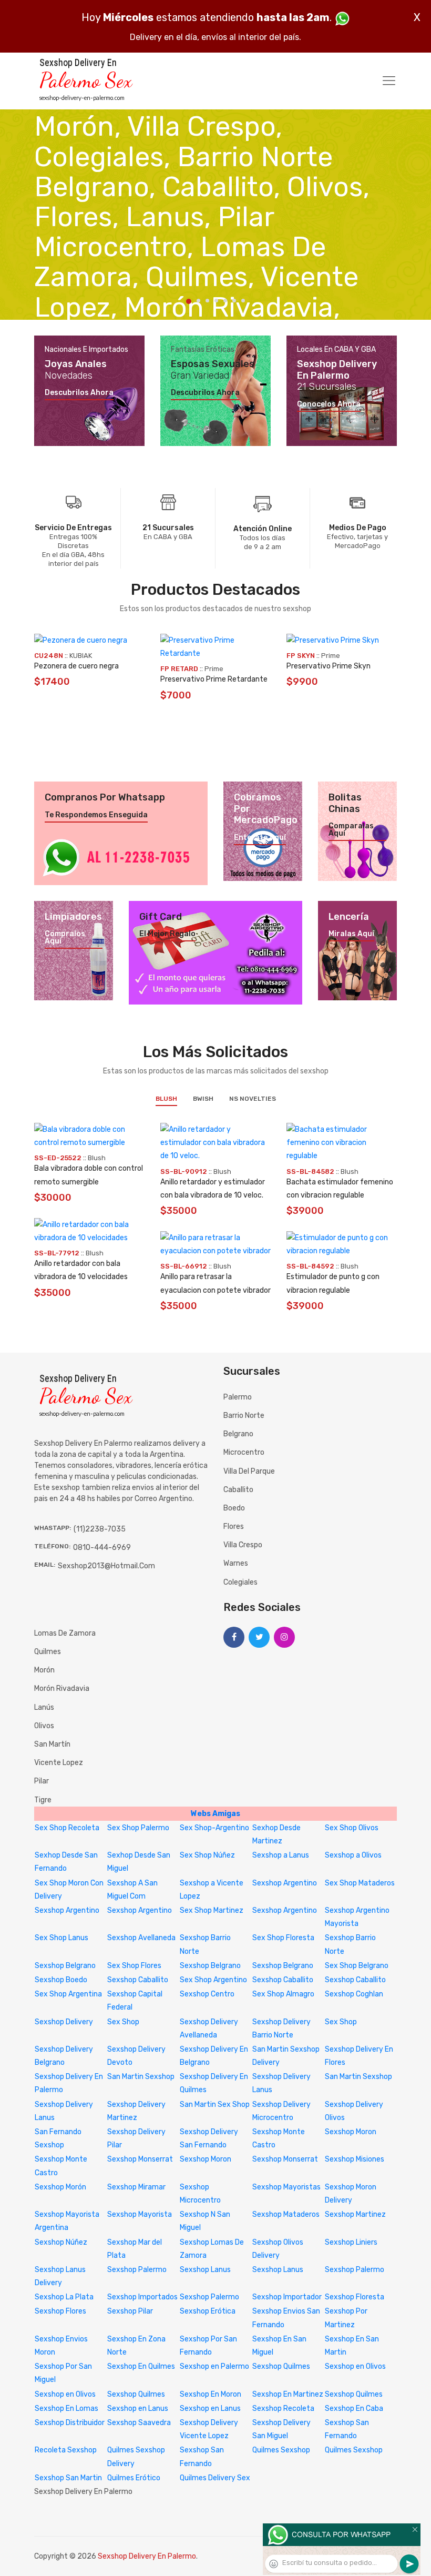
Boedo (234, 1508)
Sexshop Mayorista (140, 2214)
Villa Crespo (243, 1545)
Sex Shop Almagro (283, 1994)
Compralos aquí (65, 938)
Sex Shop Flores (134, 1966)
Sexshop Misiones (355, 2159)
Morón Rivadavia (62, 1688)
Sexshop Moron (351, 2132)
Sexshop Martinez (355, 2214)
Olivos (44, 1726)
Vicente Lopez (59, 1763)
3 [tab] (207, 301)
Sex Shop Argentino (213, 1980)
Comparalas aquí (351, 830)
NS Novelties (253, 1099)
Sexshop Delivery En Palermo (147, 2556)
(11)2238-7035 (100, 1529)
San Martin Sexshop (141, 2077)
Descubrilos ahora (79, 393)
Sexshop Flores (60, 2311)
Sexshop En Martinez (288, 2394)
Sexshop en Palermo (214, 2366)
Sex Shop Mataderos (360, 1883)
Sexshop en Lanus (138, 2408)
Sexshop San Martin (68, 2478)
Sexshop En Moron (211, 2394)
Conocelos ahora (329, 404)
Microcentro (244, 1452)
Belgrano (238, 1434)
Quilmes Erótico (134, 2478)
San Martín (52, 1744)
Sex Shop (123, 2022)
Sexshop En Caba (354, 2408)
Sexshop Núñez (61, 2242)
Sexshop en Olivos (355, 2366)
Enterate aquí (260, 838)
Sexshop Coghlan (354, 1994)
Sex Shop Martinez (212, 1910)
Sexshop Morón (60, 2187)
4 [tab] (216, 301)
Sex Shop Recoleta (67, 1828)
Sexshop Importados (142, 2297)
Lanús (44, 1707)
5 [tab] (225, 301)
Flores (234, 1527)
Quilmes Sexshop (281, 2450)
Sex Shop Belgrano (357, 1966)
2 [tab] (198, 301)
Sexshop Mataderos (286, 2214)
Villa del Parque (249, 1471)
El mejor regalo (167, 934)
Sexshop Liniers (351, 2242)
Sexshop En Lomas (66, 2408)
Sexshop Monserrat (140, 2159)
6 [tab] (234, 301)
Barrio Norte (244, 1416)
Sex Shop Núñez (207, 1855)
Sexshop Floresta (355, 2297)
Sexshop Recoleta (283, 2408)
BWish (203, 1099)
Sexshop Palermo (137, 2270)
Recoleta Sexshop (66, 2450)
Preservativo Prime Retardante (214, 679)
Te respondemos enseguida (96, 815)
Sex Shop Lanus (61, 1938)
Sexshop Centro (207, 1994)
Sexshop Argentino (285, 1883)
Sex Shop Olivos (352, 1828)
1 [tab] (189, 301)
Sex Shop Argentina (68, 1994)
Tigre (43, 1800)
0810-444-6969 (102, 1548)
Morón (44, 1670)
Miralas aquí (351, 934)
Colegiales (240, 1582)
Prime (214, 669)
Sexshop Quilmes (281, 2366)
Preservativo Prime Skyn (329, 666)
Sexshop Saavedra (139, 2423)
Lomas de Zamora (65, 1633)
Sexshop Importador (287, 2297)
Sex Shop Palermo (138, 1828)
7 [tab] (243, 301)
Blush (166, 1099)
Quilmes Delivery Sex (215, 2478)
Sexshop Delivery (64, 2022)
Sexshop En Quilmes (141, 2366)
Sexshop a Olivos (353, 1855)
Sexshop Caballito (138, 1980)
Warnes (236, 1563)
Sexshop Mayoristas (286, 2187)
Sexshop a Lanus (281, 1855)
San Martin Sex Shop (215, 2105)
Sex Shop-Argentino (214, 1828)
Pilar (42, 1781)
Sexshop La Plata (64, 2297)
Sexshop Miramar (136, 2187)
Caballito (238, 1490)
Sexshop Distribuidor (70, 2423)
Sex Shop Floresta (283, 1938)
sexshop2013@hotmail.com (106, 1566)
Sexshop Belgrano (65, 1966)
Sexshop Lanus (205, 2270)
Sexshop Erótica (208, 2311)
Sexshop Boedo (61, 1980)
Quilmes (48, 1652)
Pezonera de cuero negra (76, 666)
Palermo (238, 1397)
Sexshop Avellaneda (141, 1938)
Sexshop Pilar (130, 2311)
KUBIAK (81, 656)
